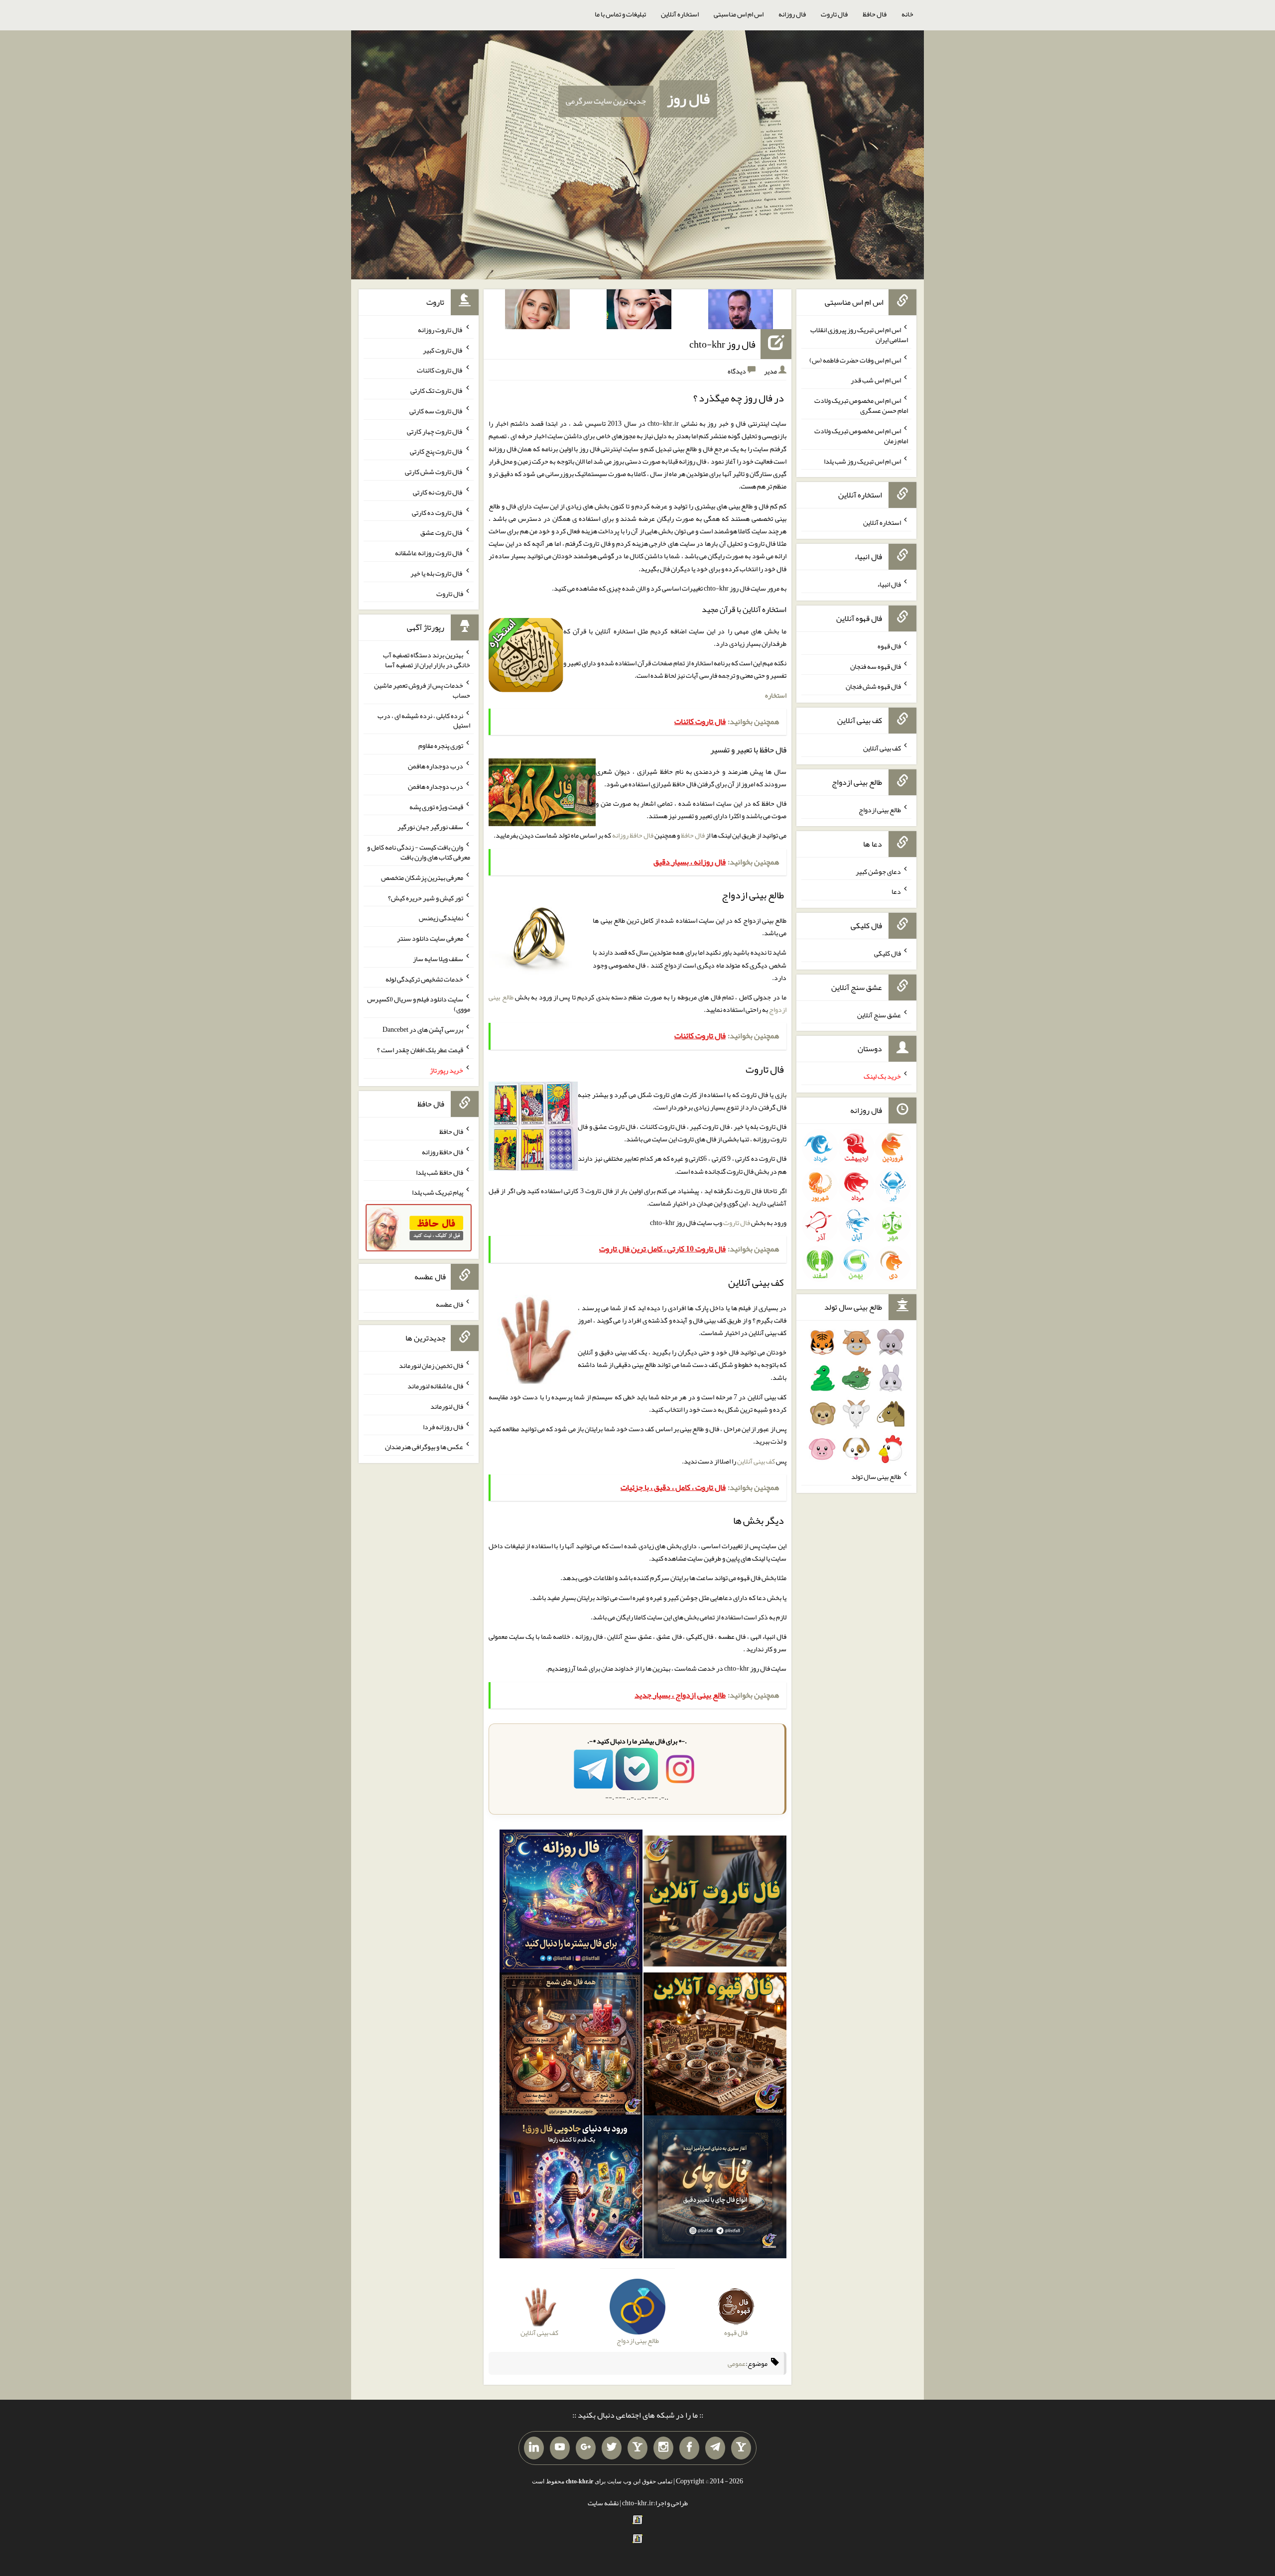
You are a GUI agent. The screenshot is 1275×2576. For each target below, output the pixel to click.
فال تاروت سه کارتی (436, 411)
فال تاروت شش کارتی (434, 472)
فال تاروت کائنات (440, 370)
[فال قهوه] (715, 2046)
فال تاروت (834, 14)
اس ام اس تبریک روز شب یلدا (862, 461)
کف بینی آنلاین (756, 1461)
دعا (896, 891)
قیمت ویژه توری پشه (436, 806)
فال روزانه (792, 14)
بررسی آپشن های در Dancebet (423, 1029)
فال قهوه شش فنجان (873, 686)
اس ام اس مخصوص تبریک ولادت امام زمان (861, 436)
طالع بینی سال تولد (876, 1476)
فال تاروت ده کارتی (438, 512)
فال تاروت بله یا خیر (437, 573)
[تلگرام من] (715, 2448)
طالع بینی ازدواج (880, 810)
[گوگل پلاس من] (586, 2448)
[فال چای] (715, 2189)
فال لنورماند (447, 1406)
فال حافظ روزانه (633, 835)
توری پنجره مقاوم (441, 745)
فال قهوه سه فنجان (876, 666)
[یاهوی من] (741, 2448)
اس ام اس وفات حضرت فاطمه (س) (855, 360)
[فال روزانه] (571, 1903)
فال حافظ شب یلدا (440, 1172)
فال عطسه (449, 1304)
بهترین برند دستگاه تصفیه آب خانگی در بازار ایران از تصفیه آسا (427, 660)
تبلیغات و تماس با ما (620, 14)
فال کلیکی (888, 953)
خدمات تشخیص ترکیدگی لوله (424, 979)
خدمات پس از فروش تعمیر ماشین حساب (422, 690)
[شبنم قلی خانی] (537, 311)
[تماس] (637, 2448)
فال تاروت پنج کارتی (437, 451)
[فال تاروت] (715, 1903)
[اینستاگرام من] (663, 2448)
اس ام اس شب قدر (876, 380)
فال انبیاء (889, 584)
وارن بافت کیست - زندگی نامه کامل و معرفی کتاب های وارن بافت (419, 852)
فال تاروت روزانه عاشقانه (429, 553)
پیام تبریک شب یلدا (438, 1192)
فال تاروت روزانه (441, 330)
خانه (907, 14)
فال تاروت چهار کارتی (435, 431)
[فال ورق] (571, 2189)
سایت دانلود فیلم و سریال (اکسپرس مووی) (419, 1004)
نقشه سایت (603, 2503)
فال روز (688, 99)
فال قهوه (889, 646)
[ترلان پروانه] (639, 311)
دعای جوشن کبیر (878, 871)
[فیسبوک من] (689, 2448)
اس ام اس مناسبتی (739, 14)
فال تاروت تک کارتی (437, 390)
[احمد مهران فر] (741, 311)
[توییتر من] (612, 2448)
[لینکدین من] (534, 2448)
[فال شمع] (571, 2046)
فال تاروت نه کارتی (438, 492)
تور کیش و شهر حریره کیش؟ (426, 897)
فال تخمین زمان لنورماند (431, 1365)
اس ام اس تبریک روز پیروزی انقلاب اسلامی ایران (859, 335)
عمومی (737, 2363)
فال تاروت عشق (442, 532)
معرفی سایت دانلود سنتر (430, 938)
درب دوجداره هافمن (436, 766)
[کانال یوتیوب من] (560, 2448)
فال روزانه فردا (443, 1426)
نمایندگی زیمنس (441, 918)
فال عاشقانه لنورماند (435, 1386)
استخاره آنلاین (680, 14)
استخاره (776, 695)
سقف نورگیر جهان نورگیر (430, 827)
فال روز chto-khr (722, 344)
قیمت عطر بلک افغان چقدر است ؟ (420, 1050)
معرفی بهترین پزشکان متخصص (422, 877)
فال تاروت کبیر (443, 350)
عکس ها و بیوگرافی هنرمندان (424, 1447)
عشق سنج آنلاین (879, 1014)
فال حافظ (875, 14)
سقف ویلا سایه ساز (438, 959)
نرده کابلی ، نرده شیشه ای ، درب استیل (424, 720)
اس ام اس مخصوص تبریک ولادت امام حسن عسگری (861, 405)
